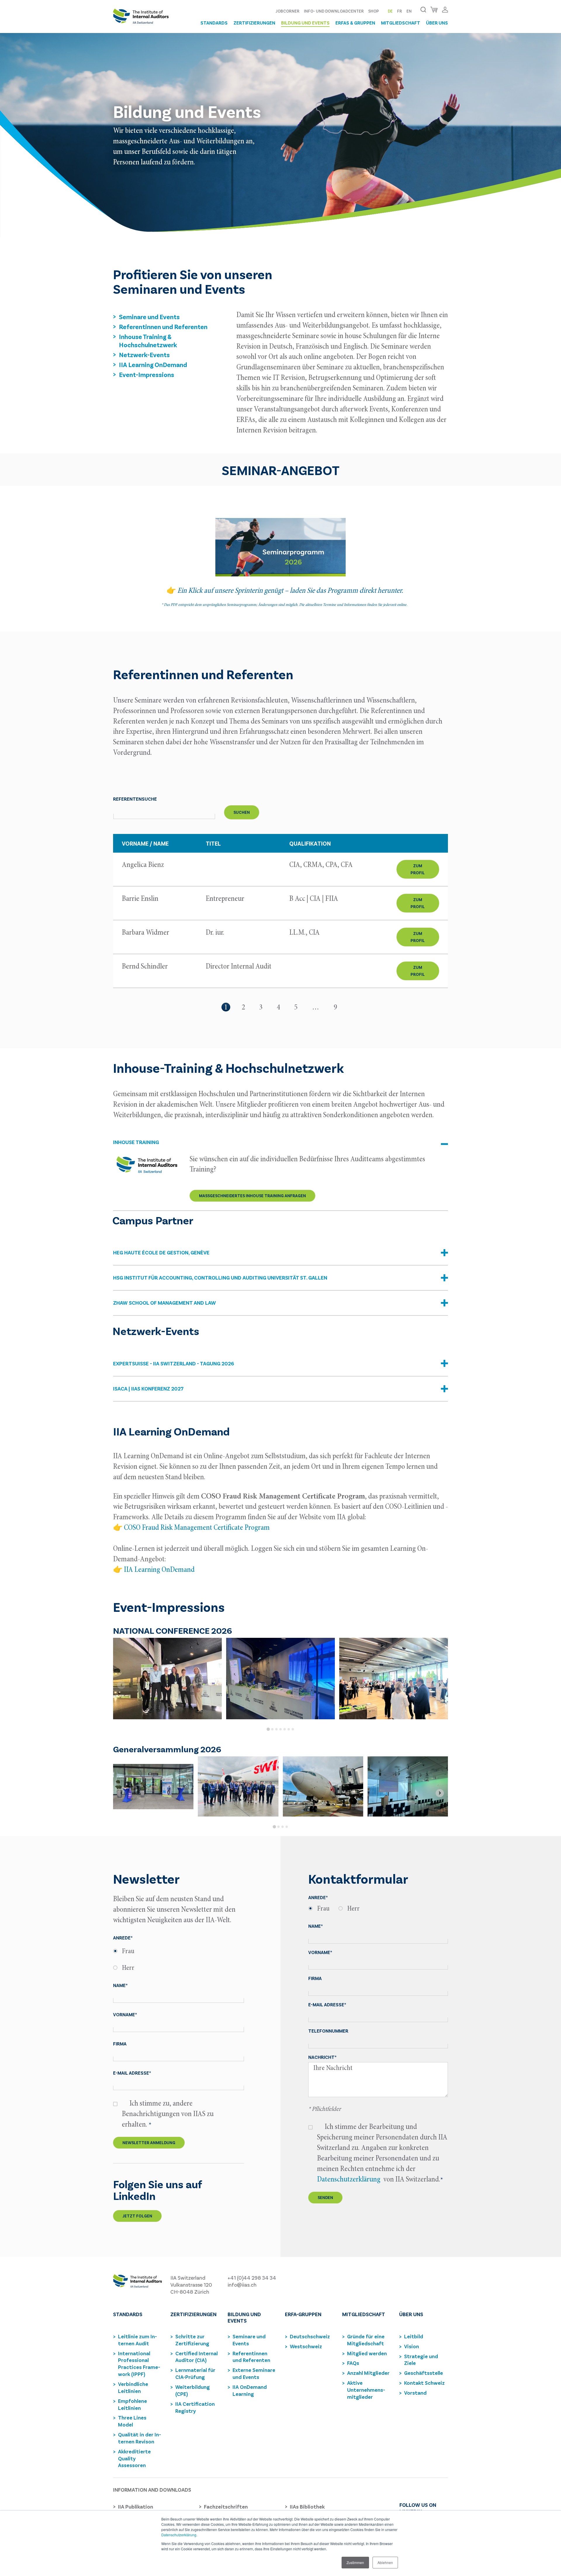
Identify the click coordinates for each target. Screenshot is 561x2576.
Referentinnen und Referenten (163, 326)
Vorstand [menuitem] (415, 2393)
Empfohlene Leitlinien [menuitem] (133, 2404)
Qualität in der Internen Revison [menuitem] (140, 2438)
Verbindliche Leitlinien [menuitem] (133, 2387)
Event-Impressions (147, 374)
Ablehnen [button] (385, 2562)
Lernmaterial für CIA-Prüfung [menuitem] (195, 2373)
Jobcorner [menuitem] (288, 11)
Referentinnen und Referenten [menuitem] (251, 2357)
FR (400, 11)
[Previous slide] (121, 1685)
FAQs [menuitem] (353, 2363)
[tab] (268, 1729)
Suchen (242, 812)
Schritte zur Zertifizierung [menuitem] (192, 2340)
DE (390, 11)
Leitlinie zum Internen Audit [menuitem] (137, 2340)
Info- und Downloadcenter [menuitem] (334, 11)
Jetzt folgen (137, 2216)
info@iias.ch (242, 2285)
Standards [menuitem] (214, 23)
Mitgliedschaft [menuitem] (401, 23)
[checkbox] (179, 1960)
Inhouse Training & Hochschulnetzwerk (148, 340)
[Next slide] (440, 1685)
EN (409, 11)
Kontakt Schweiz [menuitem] (424, 2383)
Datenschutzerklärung (179, 2535)
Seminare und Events (149, 317)
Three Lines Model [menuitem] (132, 2421)
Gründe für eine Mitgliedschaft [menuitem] (366, 2340)
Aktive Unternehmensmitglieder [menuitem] (366, 2390)
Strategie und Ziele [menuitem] (421, 2360)
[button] (280, 1147)
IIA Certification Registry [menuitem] (195, 2407)
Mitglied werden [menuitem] (367, 2353)
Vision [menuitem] (412, 2346)
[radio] (179, 1951)
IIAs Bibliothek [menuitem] (307, 2507)
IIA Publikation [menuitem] (136, 2507)
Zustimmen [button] (355, 2562)
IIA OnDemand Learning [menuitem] (250, 2390)
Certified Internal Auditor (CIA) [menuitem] (196, 2357)
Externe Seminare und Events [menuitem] (254, 2373)
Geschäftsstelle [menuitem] (424, 2373)
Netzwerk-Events (144, 354)
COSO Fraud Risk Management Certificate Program (197, 1528)
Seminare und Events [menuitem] (249, 2340)
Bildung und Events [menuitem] (305, 23)
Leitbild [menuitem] (414, 2336)
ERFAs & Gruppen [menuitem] (355, 23)
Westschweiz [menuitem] (306, 2346)
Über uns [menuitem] (437, 23)
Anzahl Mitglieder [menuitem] (368, 2373)
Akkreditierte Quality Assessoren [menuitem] (134, 2458)
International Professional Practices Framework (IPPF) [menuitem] (139, 2364)
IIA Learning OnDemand (153, 364)
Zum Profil (418, 869)
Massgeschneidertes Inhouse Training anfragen (252, 1196)
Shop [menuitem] (374, 11)
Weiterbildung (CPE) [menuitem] (193, 2390)
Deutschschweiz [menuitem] (310, 2336)
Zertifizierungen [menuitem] (254, 23)
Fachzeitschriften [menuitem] (226, 2507)
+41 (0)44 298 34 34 (252, 2278)
